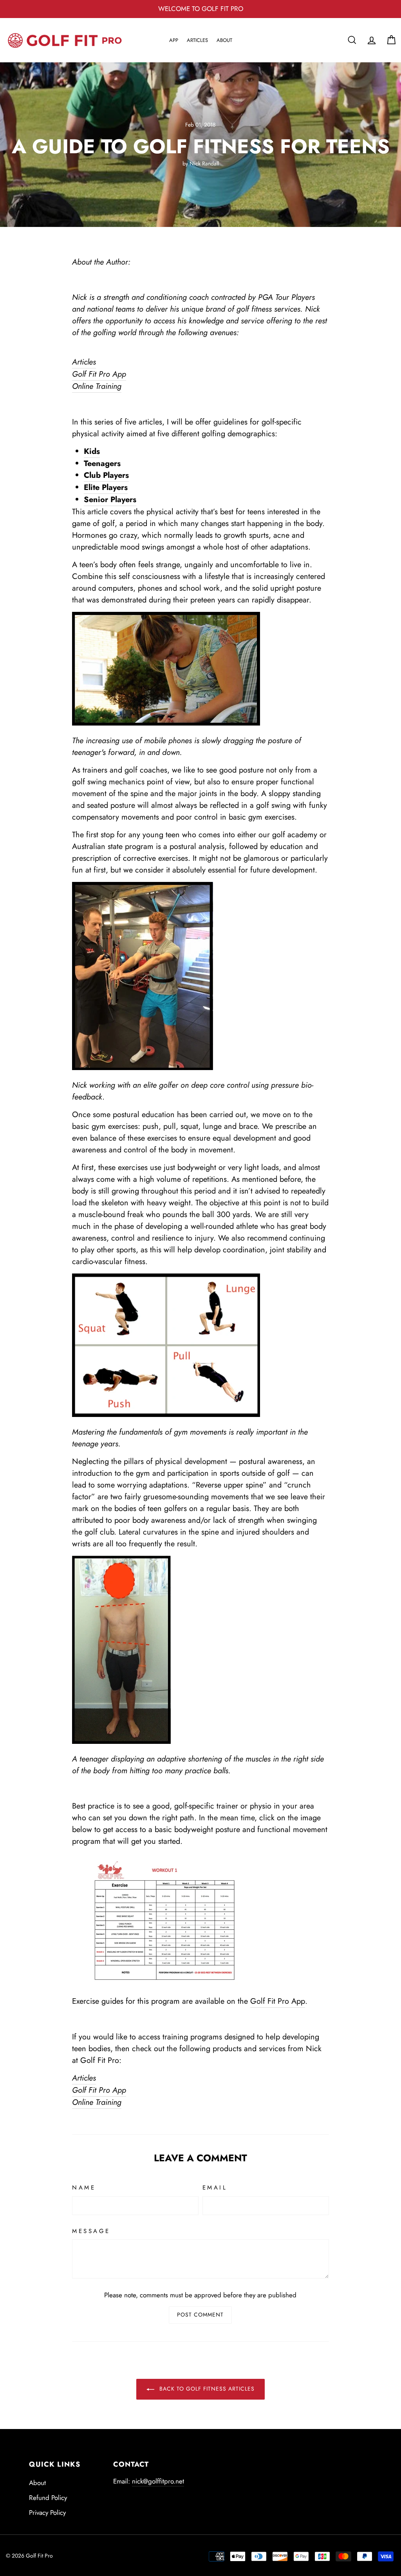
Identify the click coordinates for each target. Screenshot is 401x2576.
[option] (200, 9)
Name (84, 2188)
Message (91, 2231)
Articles (197, 40)
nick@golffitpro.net (158, 2481)
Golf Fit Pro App (278, 2001)
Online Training (97, 386)
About (224, 40)
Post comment (200, 2315)
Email (215, 2188)
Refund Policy (48, 2498)
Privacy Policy (47, 2513)
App (174, 40)
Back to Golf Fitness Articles (206, 2389)
